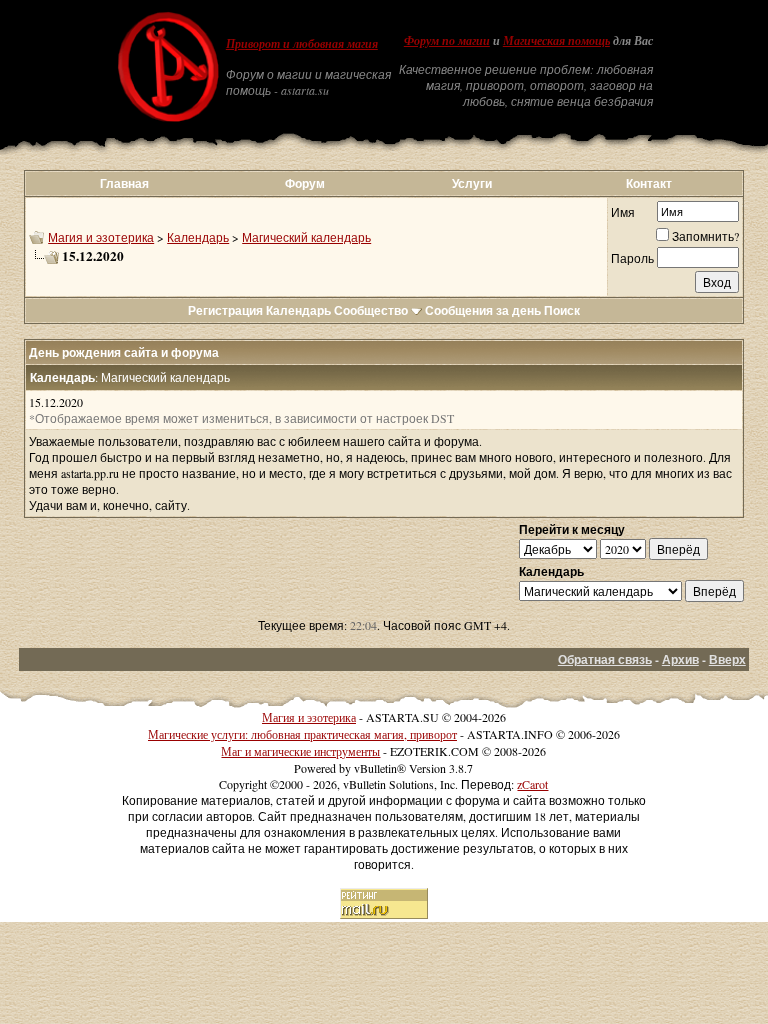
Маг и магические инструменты (300, 751)
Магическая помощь (556, 41)
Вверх (727, 659)
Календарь (198, 237)
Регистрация (225, 310)
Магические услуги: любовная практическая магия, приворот (302, 734)
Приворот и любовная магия (302, 44)
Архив (680, 659)
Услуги (472, 183)
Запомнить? (705, 236)
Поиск (562, 310)
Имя (623, 212)
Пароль (632, 258)
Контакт (649, 183)
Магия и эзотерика (101, 237)
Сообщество (371, 310)
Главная (124, 183)
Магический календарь (306, 237)
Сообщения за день (483, 310)
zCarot (532, 784)
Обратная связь (605, 659)
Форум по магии (447, 41)
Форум (305, 183)
